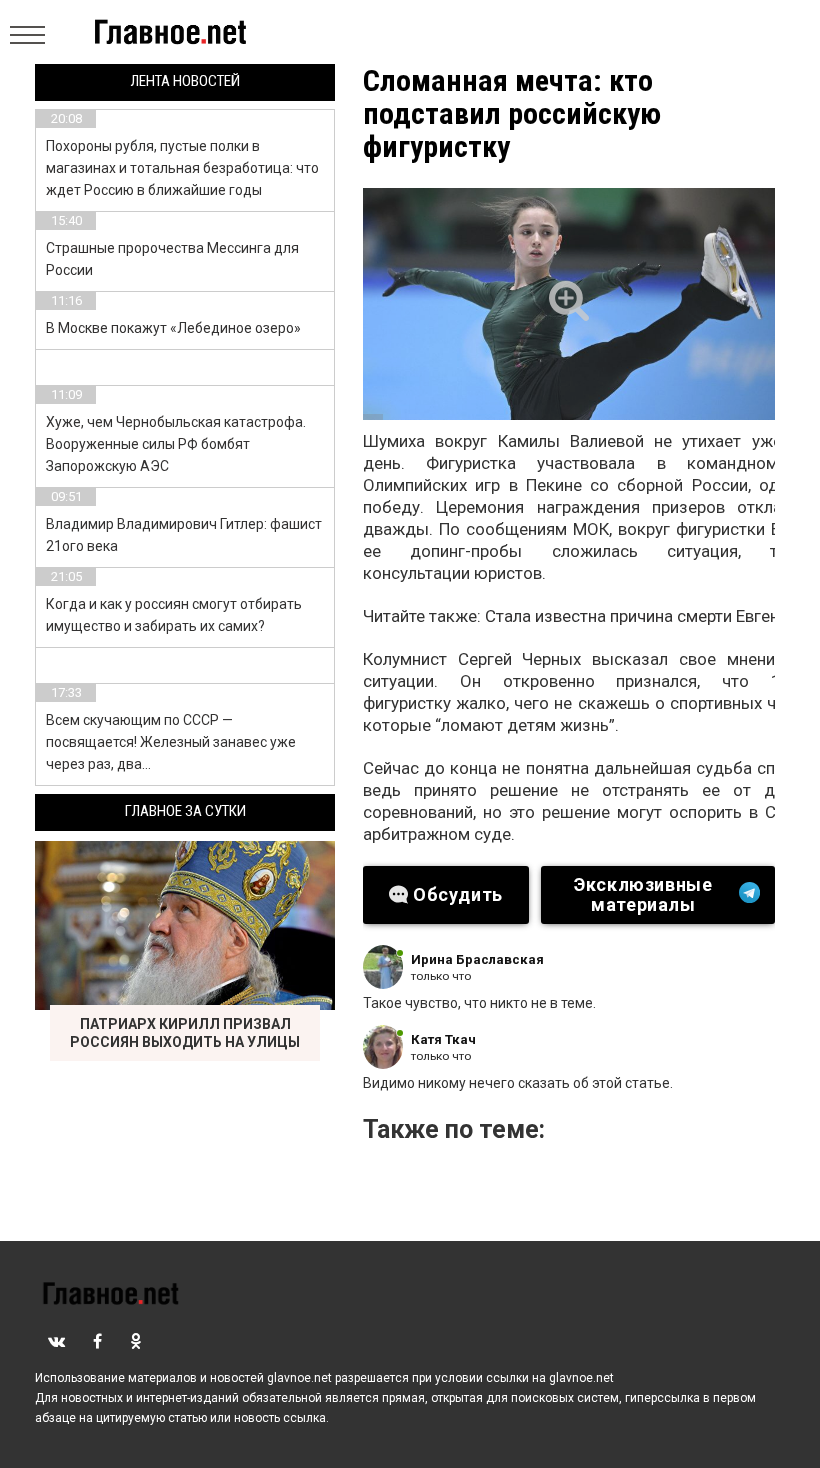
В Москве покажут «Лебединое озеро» (173, 328)
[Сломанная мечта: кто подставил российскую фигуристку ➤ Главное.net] (569, 304)
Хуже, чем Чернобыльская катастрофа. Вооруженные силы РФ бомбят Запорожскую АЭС (176, 444)
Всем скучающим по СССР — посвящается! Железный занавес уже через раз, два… (171, 742)
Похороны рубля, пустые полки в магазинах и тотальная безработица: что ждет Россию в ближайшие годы (182, 168)
